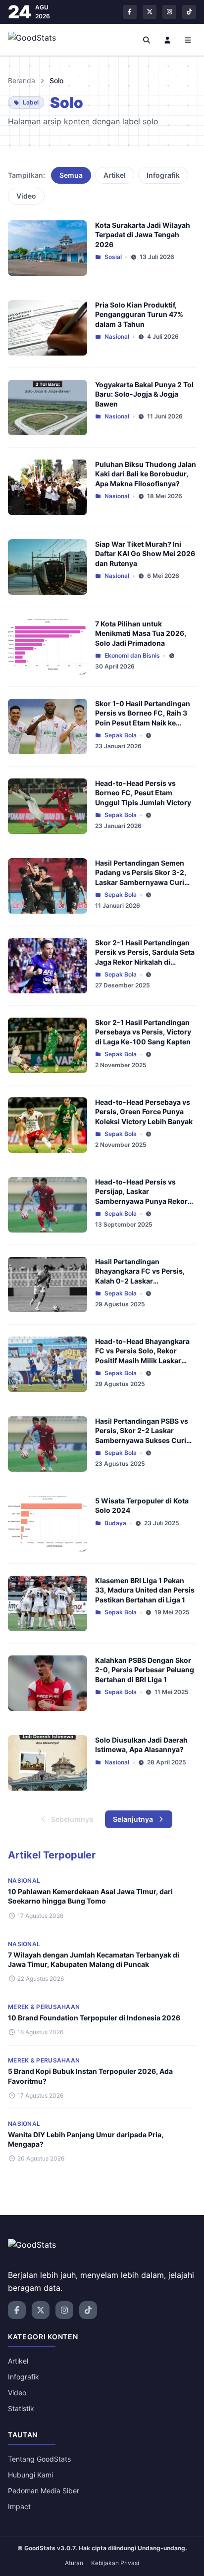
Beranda (22, 80)
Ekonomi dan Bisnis (132, 655)
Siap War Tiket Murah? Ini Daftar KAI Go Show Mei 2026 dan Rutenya (145, 554)
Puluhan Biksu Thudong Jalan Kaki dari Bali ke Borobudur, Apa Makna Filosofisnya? (146, 474)
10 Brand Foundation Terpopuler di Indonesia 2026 (94, 2018)
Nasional (117, 336)
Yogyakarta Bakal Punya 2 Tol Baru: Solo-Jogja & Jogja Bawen (144, 394)
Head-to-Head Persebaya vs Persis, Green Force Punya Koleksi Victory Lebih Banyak (144, 1112)
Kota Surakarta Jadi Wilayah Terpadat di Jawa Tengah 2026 (143, 235)
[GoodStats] (37, 40)
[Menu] (188, 40)
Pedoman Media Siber (44, 2491)
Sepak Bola (121, 735)
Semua (71, 175)
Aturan (74, 2563)
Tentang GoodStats (39, 2459)
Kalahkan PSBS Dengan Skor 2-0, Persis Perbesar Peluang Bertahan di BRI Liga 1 (145, 1670)
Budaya (115, 1523)
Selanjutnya (133, 1819)
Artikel (115, 175)
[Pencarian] (147, 40)
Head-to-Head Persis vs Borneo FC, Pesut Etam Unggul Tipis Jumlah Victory (143, 793)
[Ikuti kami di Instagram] (169, 12)
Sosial (113, 257)
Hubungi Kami (30, 2475)
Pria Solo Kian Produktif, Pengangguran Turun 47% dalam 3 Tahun (139, 314)
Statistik (21, 2408)
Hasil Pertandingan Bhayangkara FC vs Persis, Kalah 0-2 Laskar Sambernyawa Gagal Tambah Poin (144, 1281)
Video (26, 196)
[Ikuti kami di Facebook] (130, 12)
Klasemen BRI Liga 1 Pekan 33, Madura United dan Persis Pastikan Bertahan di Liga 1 (145, 1590)
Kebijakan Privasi (115, 2563)
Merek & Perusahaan (44, 2007)
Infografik (163, 175)
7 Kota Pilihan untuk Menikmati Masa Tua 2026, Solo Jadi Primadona (141, 633)
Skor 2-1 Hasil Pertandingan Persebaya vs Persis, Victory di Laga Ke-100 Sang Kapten (143, 1032)
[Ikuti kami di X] (150, 12)
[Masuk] (167, 40)
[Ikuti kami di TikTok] (189, 12)
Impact (19, 2506)
